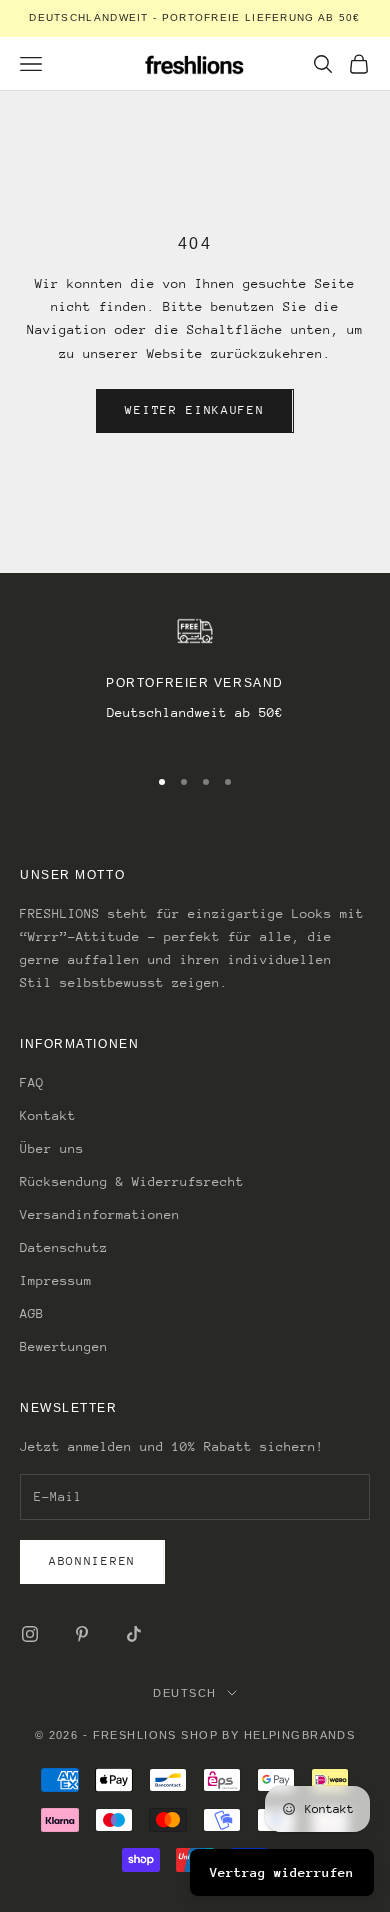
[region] (195, 680)
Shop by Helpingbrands (268, 1735)
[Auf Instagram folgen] (30, 1634)
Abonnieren (92, 1561)
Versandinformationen (100, 1214)
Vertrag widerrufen (282, 1872)
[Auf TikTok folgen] (134, 1634)
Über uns (52, 1148)
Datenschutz (64, 1247)
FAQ (32, 1082)
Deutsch (184, 1693)
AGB (32, 1313)
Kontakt (48, 1115)
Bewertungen (64, 1346)
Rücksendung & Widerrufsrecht (132, 1181)
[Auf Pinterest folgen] (82, 1634)
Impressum (56, 1280)
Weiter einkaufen (194, 410)
